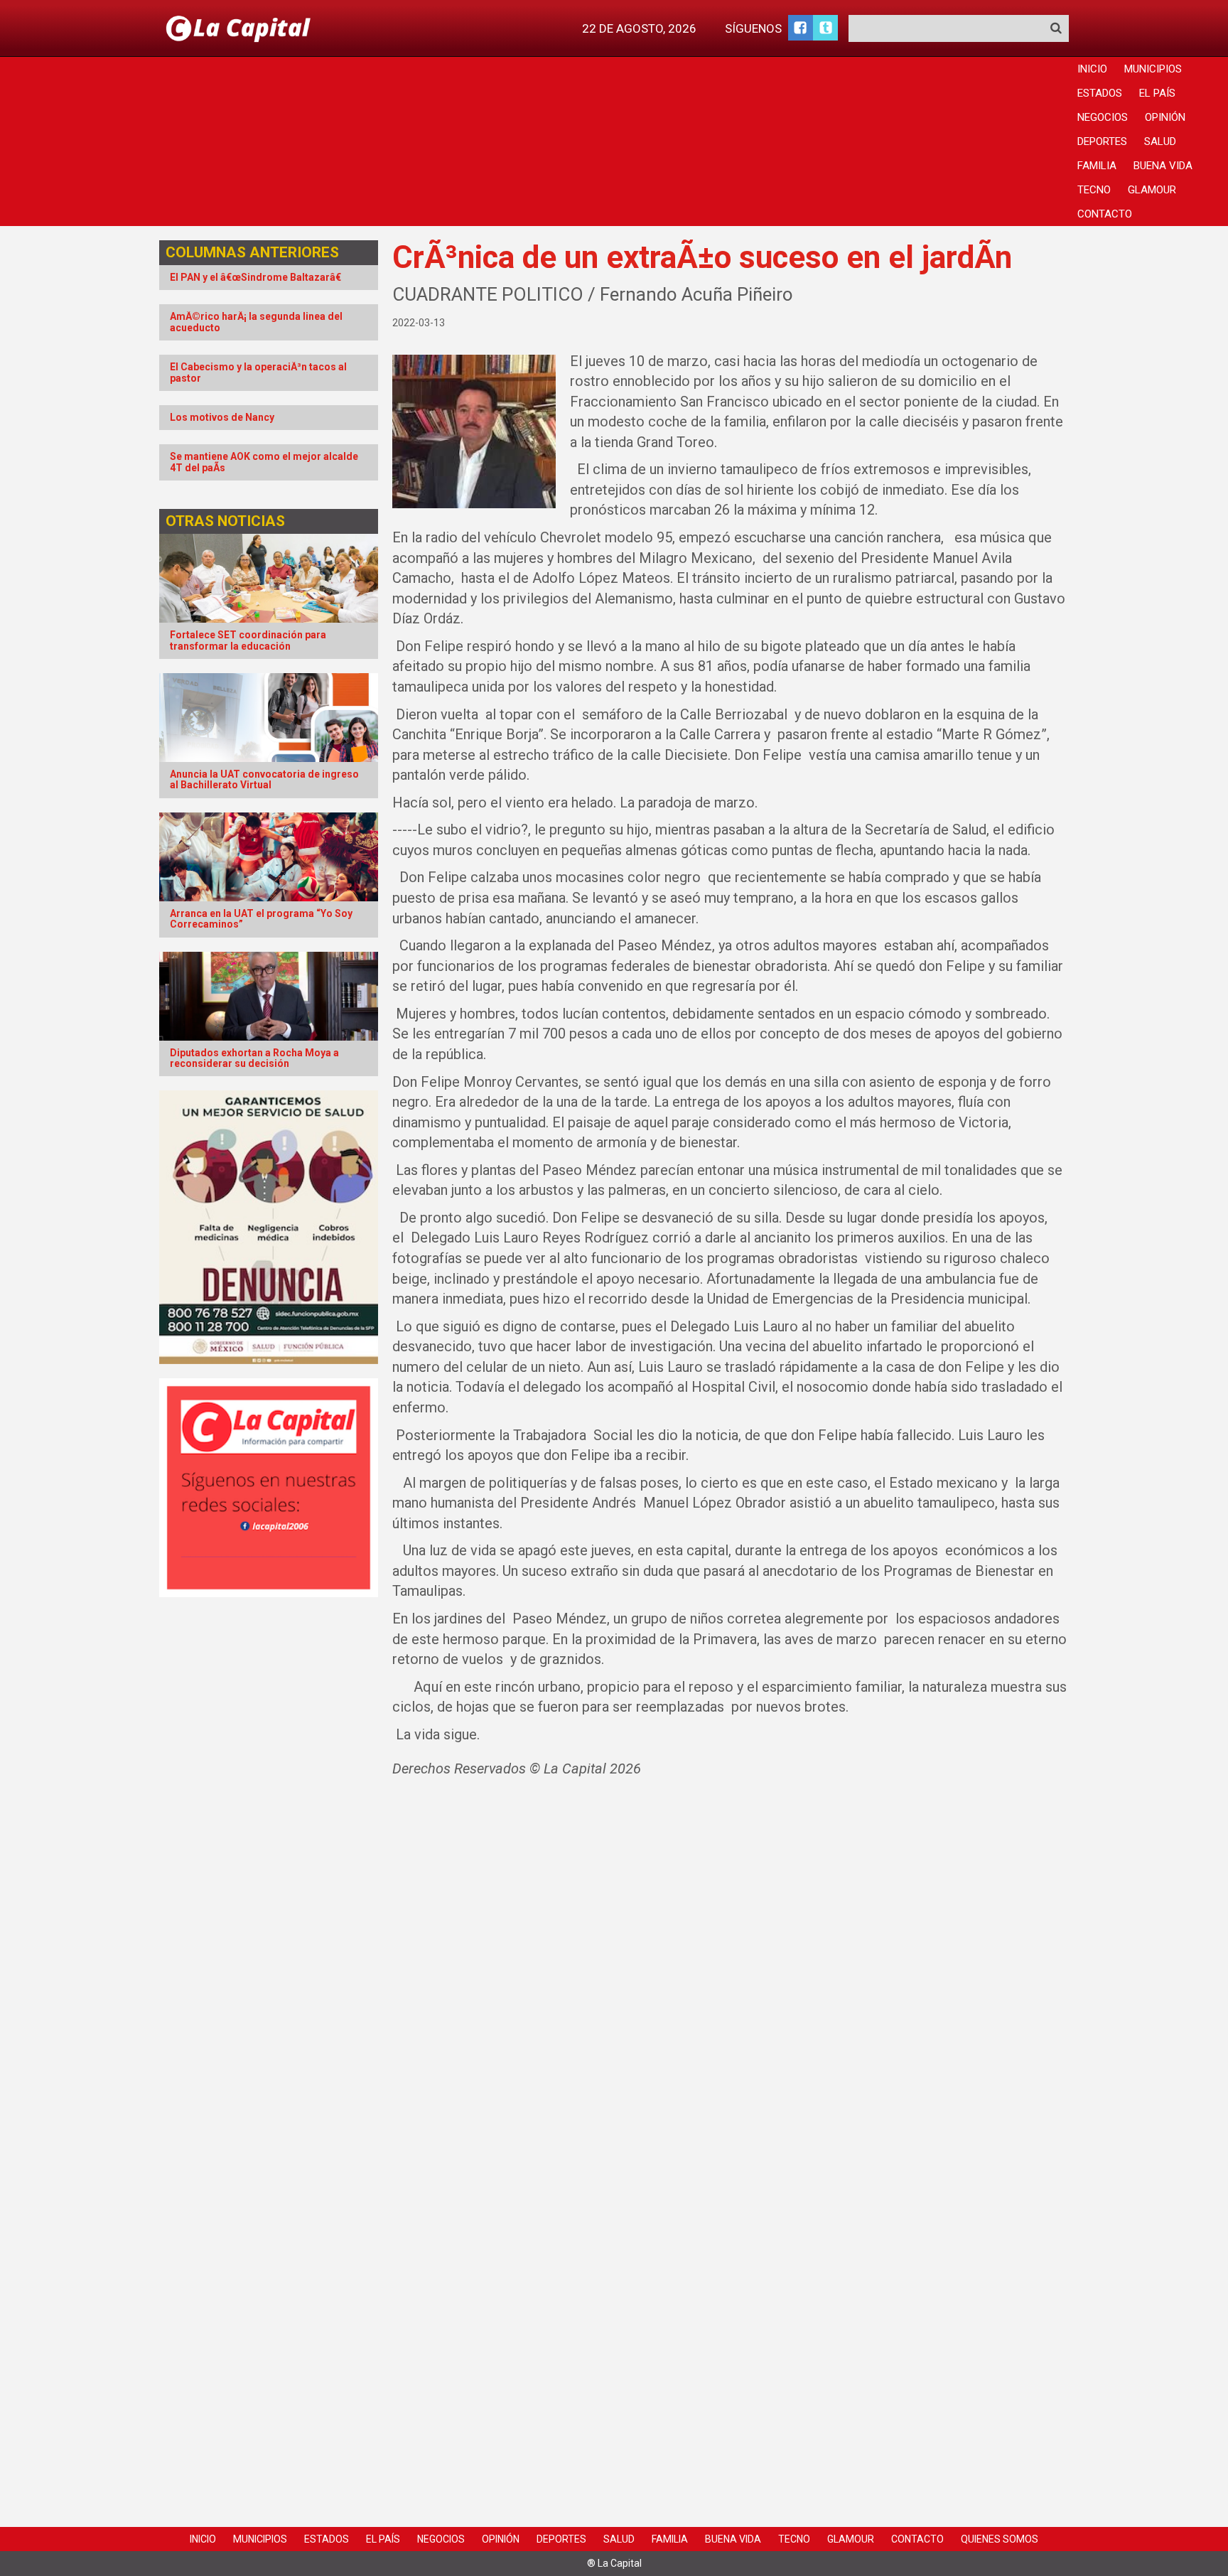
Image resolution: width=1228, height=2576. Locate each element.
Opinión (1165, 117)
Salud (1160, 141)
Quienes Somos (1000, 2539)
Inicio (1092, 69)
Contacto (1105, 214)
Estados (1100, 93)
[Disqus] (731, 1978)
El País (1157, 93)
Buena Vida (1163, 166)
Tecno (1094, 190)
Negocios (1103, 117)
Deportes (1102, 141)
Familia (1097, 166)
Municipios (1153, 69)
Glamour (1152, 190)
